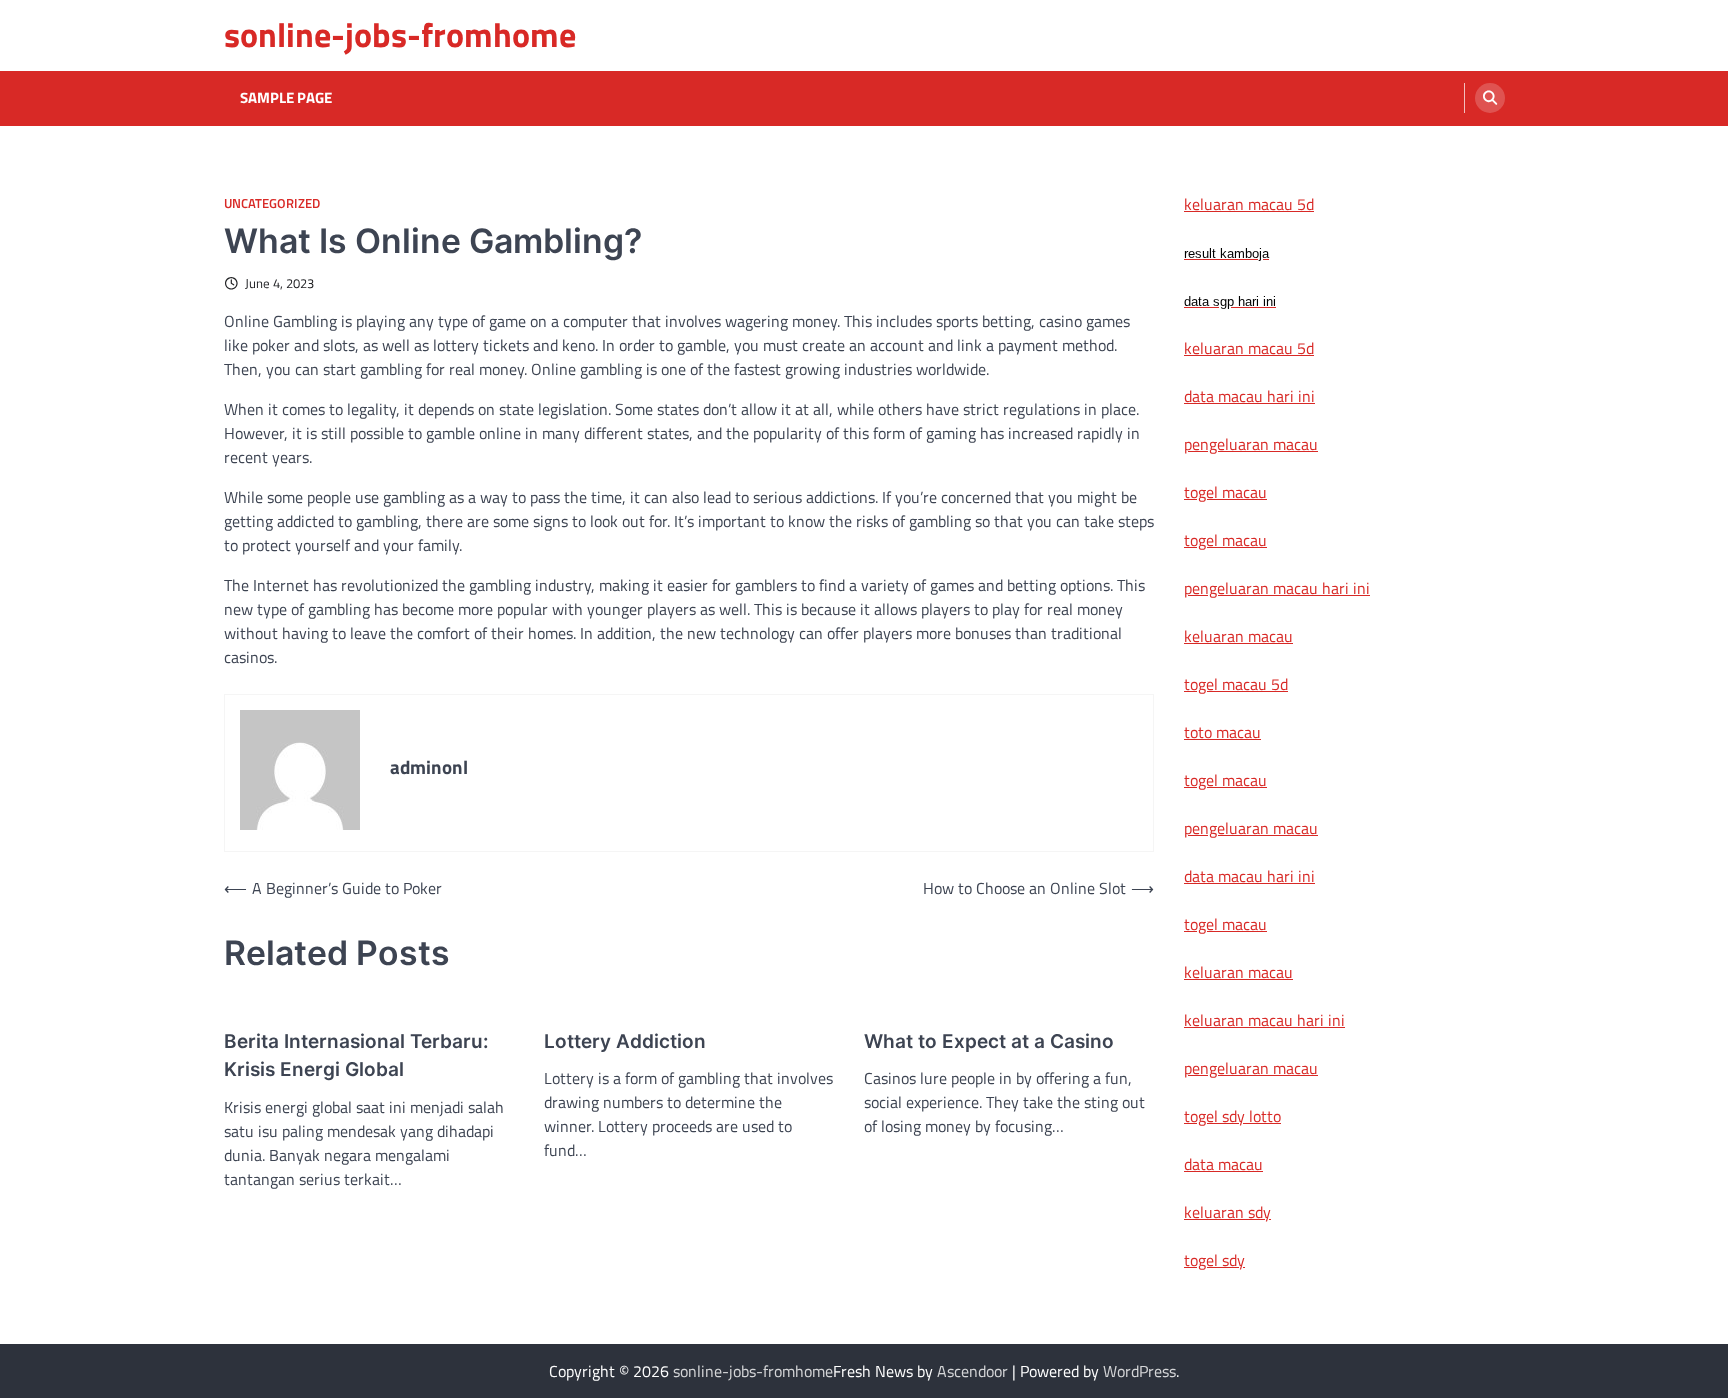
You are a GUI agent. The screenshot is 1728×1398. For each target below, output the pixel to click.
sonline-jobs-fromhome (400, 34)
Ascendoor (972, 1371)
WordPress (1139, 1371)
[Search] (1490, 98)
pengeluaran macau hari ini (1277, 588)
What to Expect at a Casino (989, 1041)
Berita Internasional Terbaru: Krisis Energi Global (356, 1056)
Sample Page (286, 98)
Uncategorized (272, 203)
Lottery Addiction (625, 1041)
